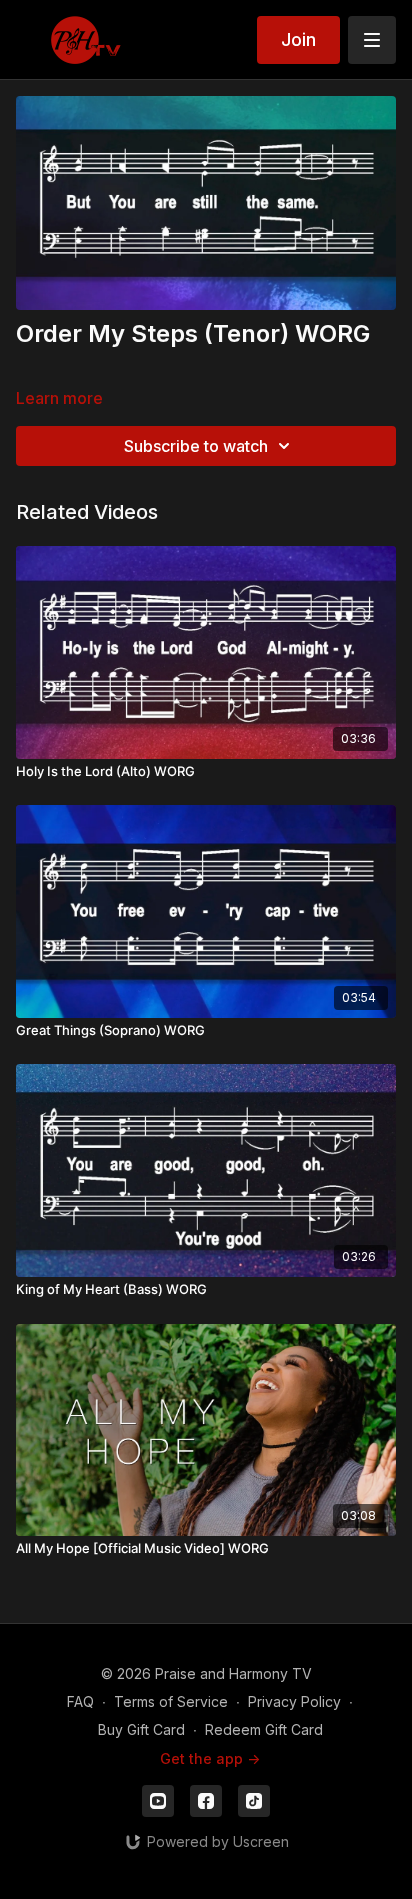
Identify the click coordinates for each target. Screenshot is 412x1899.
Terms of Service (171, 1701)
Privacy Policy (294, 1701)
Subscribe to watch (196, 446)
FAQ (80, 1701)
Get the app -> (210, 1758)
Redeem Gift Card (264, 1729)
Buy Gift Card (141, 1729)
